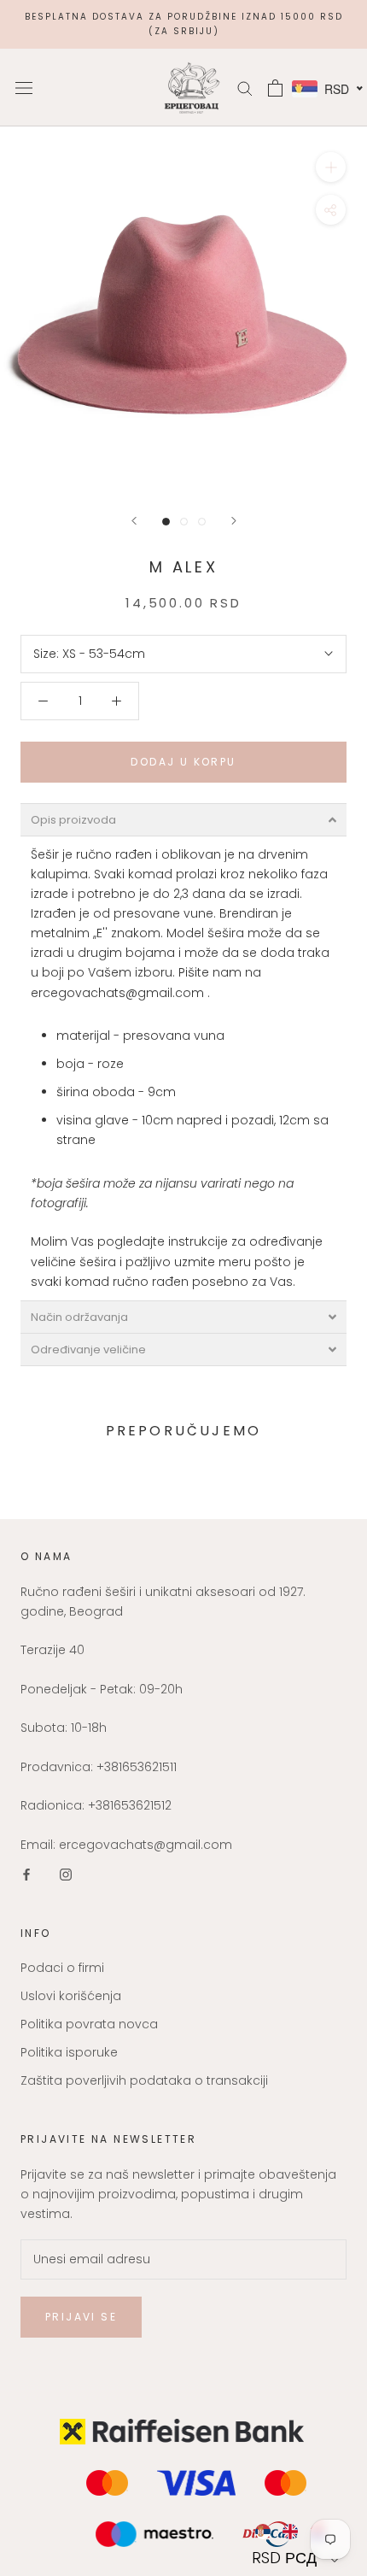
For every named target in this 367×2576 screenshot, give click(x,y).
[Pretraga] (245, 88)
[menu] (297, 2532)
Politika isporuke (69, 2052)
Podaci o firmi (62, 1968)
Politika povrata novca (89, 2024)
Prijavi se (81, 2317)
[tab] (183, 820)
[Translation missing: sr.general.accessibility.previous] (134, 521)
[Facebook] (26, 1874)
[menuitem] (262, 2532)
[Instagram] (66, 1874)
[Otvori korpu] (275, 88)
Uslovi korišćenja (71, 1996)
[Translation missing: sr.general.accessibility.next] (234, 521)
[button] (297, 2558)
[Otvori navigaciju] (24, 88)
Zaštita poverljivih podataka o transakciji (144, 2080)
